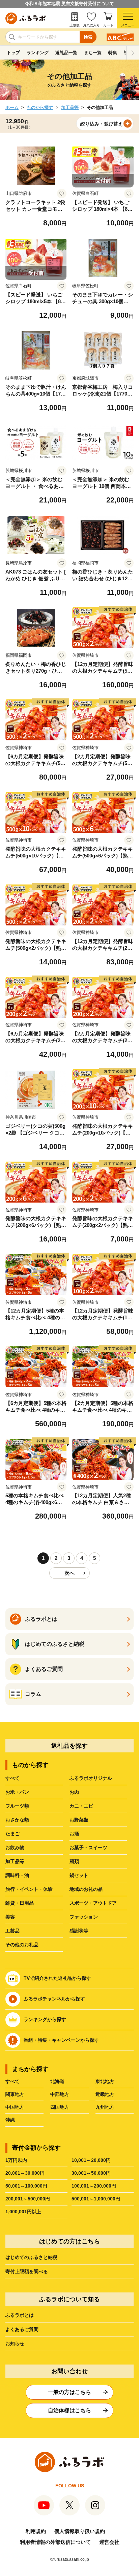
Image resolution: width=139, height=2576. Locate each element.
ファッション (84, 1917)
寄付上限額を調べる (27, 2271)
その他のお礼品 (22, 1945)
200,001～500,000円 (28, 2199)
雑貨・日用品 (20, 1903)
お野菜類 (79, 1820)
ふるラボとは (20, 2315)
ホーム (12, 107)
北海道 (57, 2081)
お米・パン (17, 1792)
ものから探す (40, 107)
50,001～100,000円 (26, 2186)
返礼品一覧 (66, 53)
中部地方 (60, 2094)
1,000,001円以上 (23, 2212)
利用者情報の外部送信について (55, 2542)
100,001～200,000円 (94, 2186)
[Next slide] (133, 53)
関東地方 (15, 2094)
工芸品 (12, 1931)
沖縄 (10, 2120)
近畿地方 (105, 2094)
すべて (12, 1778)
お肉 (74, 1792)
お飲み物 (15, 1847)
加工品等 (70, 107)
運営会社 (109, 2542)
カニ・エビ (81, 1806)
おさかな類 (17, 1820)
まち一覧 (93, 53)
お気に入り (91, 25)
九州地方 (105, 2107)
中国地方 (15, 2107)
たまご (12, 1834)
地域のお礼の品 (86, 1889)
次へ (69, 1573)
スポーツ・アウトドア (93, 1903)
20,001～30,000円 (25, 2173)
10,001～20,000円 (91, 2160)
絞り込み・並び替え (102, 124)
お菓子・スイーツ (88, 1847)
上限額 (75, 25)
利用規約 (36, 2531)
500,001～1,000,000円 (96, 2199)
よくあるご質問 (22, 2329)
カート (108, 25)
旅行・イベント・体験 (29, 1889)
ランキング (38, 53)
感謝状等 (79, 1931)
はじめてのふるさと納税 (31, 2257)
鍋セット (79, 1875)
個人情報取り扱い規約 (80, 2531)
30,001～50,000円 (91, 2173)
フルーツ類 (17, 1806)
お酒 (74, 1834)
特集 (113, 53)
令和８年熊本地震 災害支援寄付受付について (69, 4)
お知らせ (15, 2344)
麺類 (74, 1861)
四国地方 (60, 2107)
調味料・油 (17, 1875)
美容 (10, 1917)
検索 (88, 37)
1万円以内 (16, 2160)
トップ (13, 53)
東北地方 (105, 2081)
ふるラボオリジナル (91, 1778)
